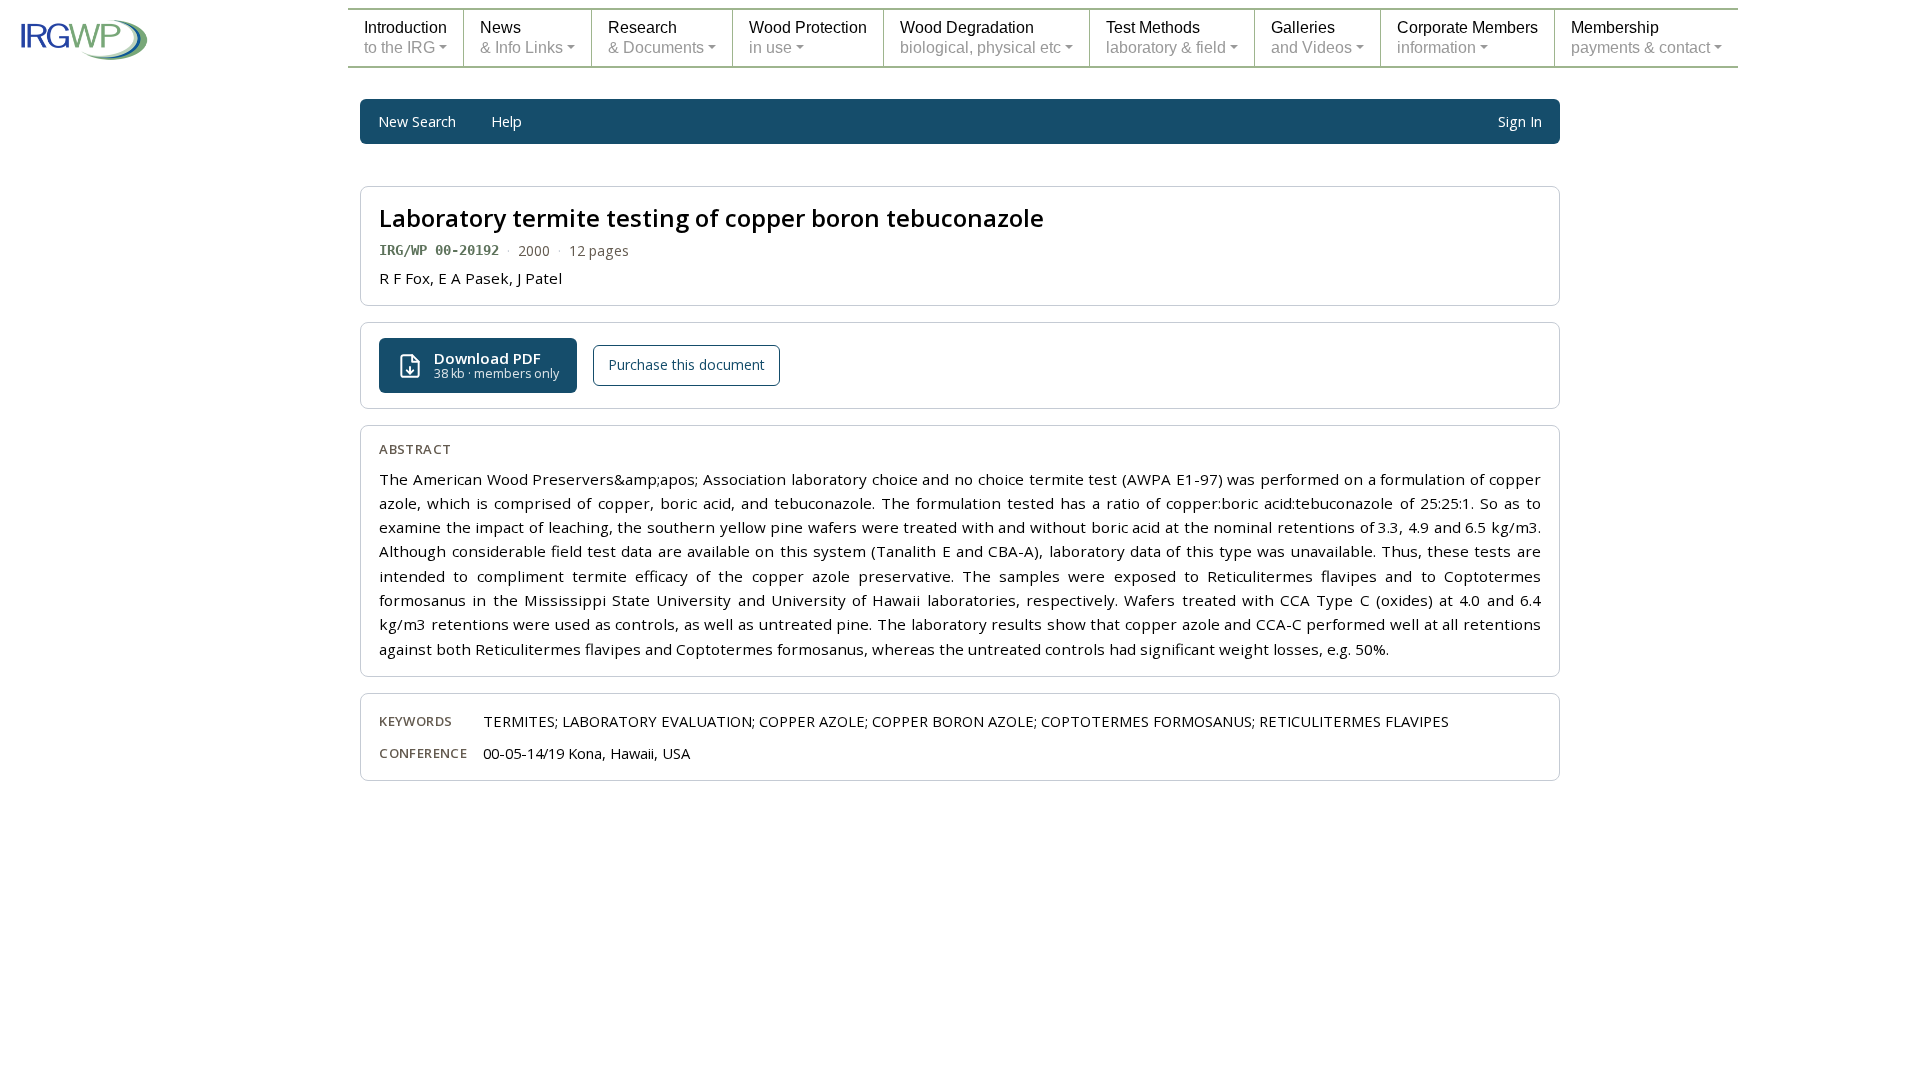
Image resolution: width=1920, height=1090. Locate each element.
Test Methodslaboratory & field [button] (1166, 37)
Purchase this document (686, 365)
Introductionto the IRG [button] (405, 37)
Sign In (1520, 121)
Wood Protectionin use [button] (808, 37)
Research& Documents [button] (656, 37)
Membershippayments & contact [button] (1640, 37)
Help (506, 121)
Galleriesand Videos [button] (1311, 37)
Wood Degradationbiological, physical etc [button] (980, 37)
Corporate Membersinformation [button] (1467, 37)
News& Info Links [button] (521, 37)
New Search (417, 121)
